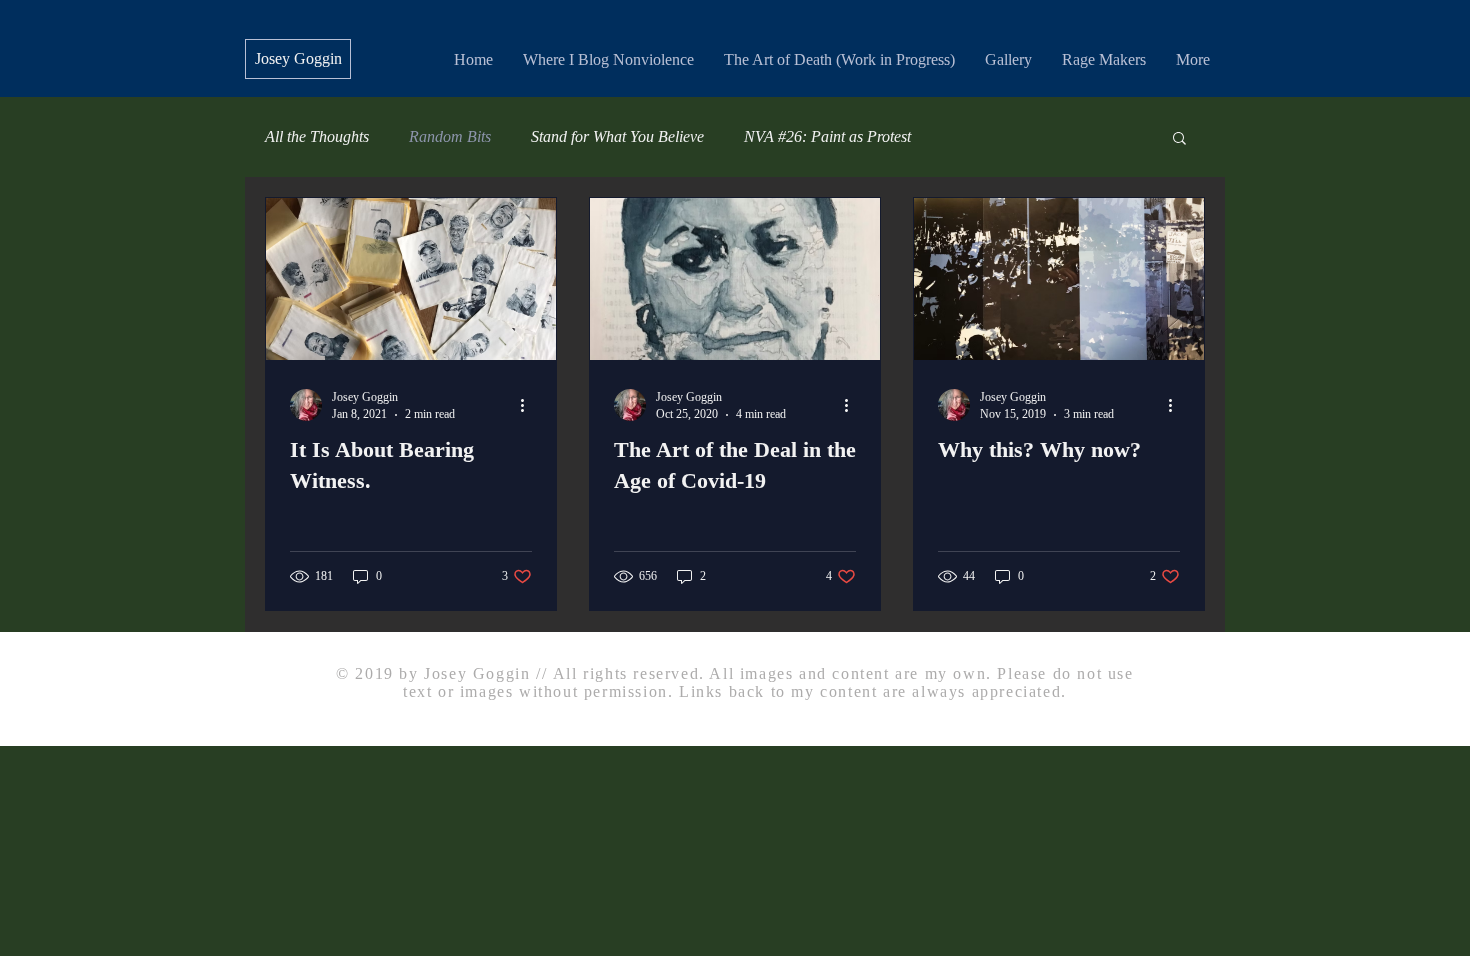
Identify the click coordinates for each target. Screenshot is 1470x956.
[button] (1179, 139)
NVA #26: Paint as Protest (827, 136)
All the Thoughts (317, 136)
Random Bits (450, 136)
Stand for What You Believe (617, 136)
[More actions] (529, 405)
